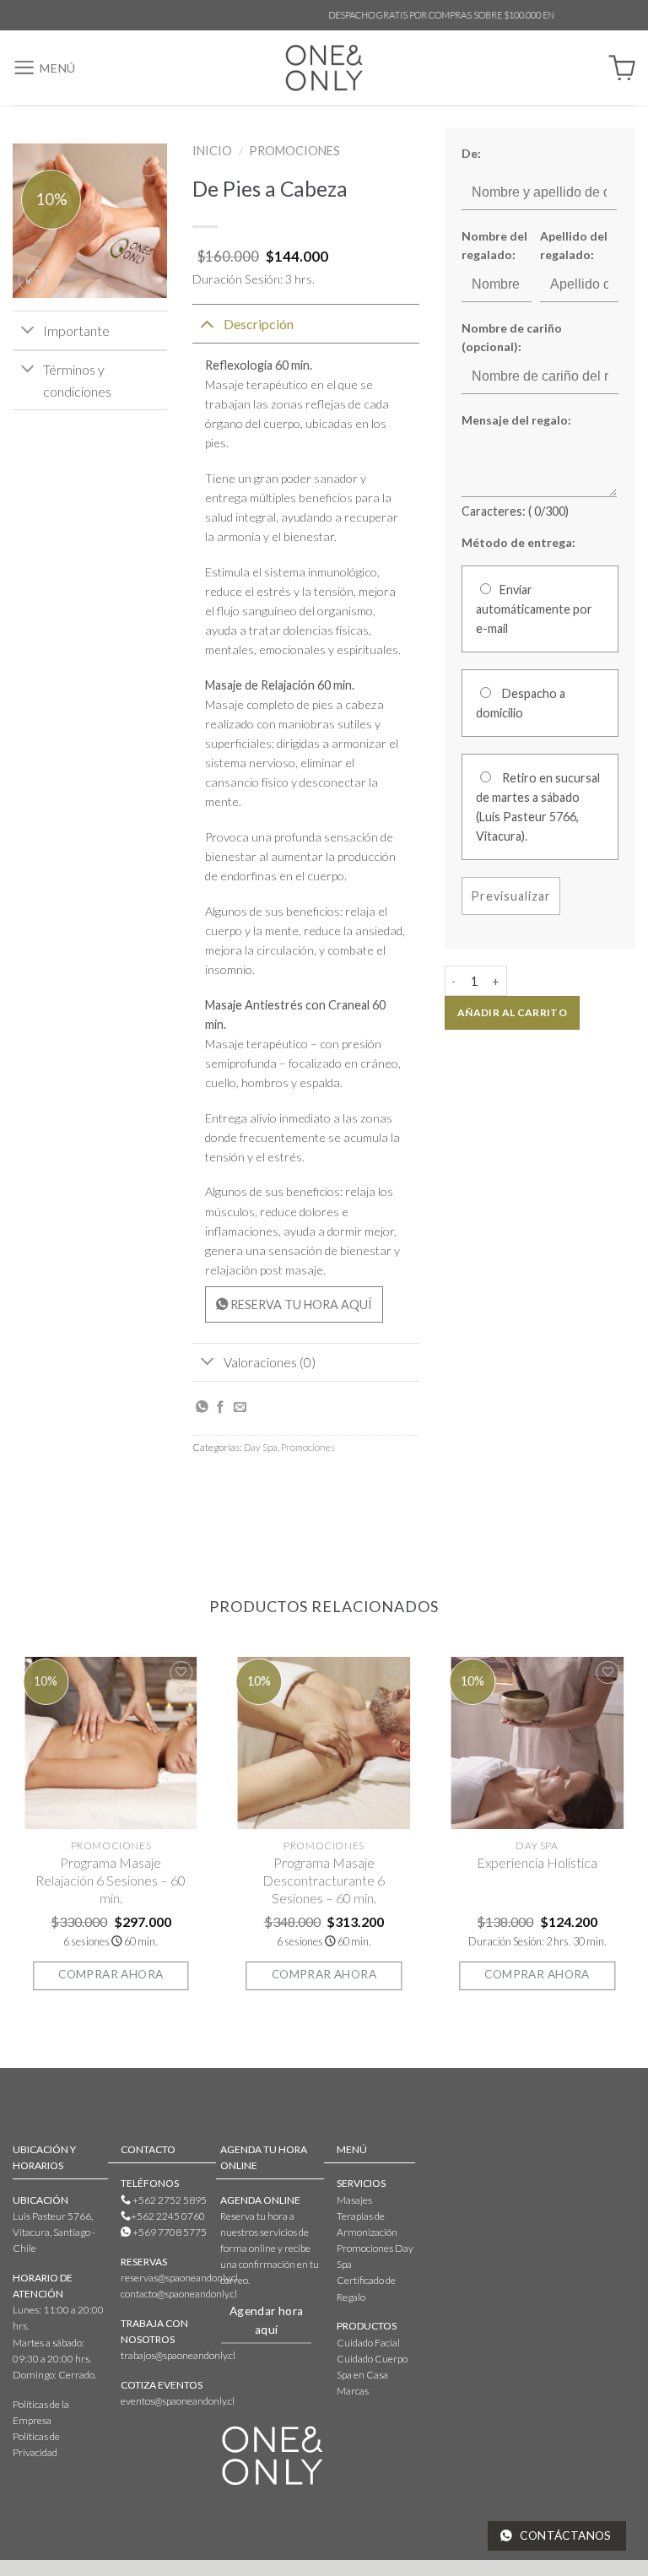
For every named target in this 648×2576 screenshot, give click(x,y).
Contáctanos (564, 2535)
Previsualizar (510, 896)
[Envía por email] (240, 1408)
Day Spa (261, 1447)
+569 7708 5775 (169, 2232)
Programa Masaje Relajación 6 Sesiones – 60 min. (111, 1880)
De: (471, 153)
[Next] (634, 1834)
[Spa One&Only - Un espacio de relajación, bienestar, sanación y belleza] (324, 68)
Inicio (212, 151)
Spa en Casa (362, 2375)
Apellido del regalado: (574, 245)
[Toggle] (27, 332)
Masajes (354, 2200)
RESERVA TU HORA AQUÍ (300, 1304)
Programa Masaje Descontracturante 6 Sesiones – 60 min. (324, 1880)
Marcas (353, 2391)
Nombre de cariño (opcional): (512, 337)
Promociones (294, 151)
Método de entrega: (518, 542)
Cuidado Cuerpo (372, 2359)
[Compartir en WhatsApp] (202, 1408)
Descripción (259, 324)
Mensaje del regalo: (516, 420)
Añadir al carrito (512, 1012)
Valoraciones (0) (270, 1362)
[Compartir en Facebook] (221, 1408)
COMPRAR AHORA (111, 1974)
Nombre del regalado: (494, 245)
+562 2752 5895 (169, 2200)
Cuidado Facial (368, 2343)
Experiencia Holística (537, 1862)
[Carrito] (622, 68)
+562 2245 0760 (168, 2216)
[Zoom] (33, 279)
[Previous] (13, 1834)
